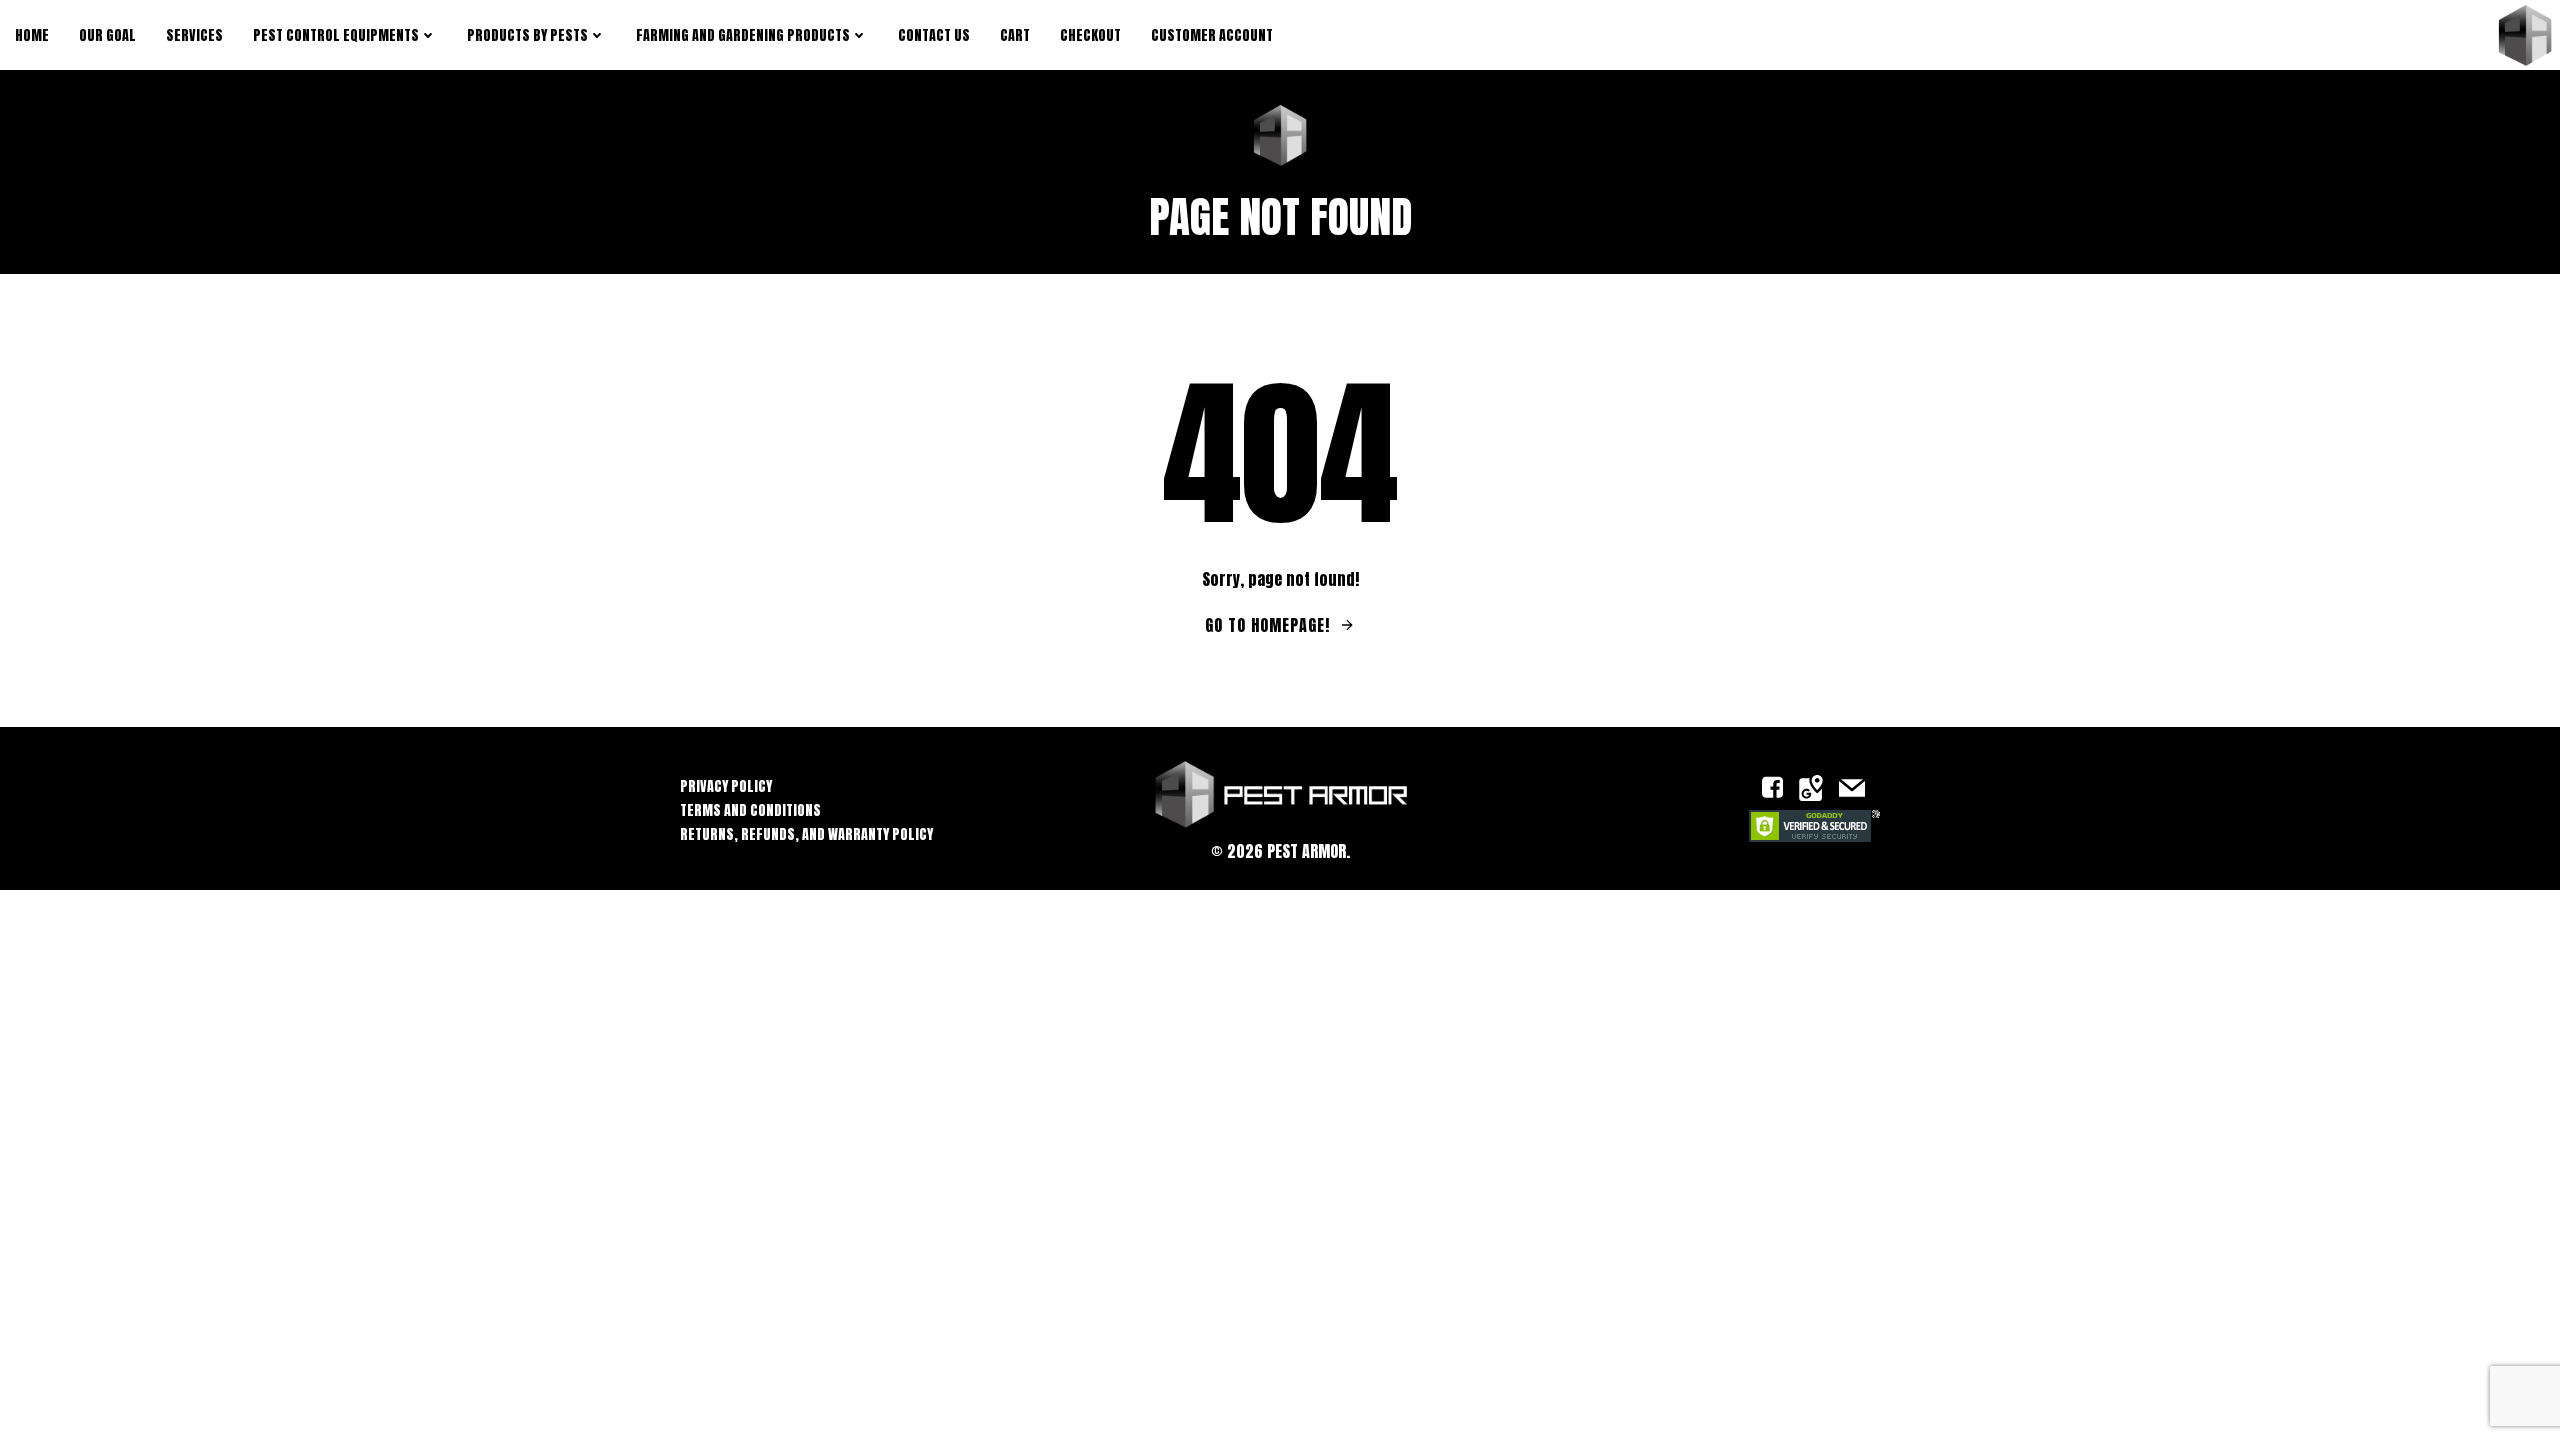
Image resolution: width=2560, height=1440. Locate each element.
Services (194, 35)
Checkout (1090, 35)
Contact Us (934, 35)
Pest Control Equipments (336, 35)
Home (32, 35)
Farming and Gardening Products (743, 35)
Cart (1015, 35)
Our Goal (107, 35)
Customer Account (1212, 35)
